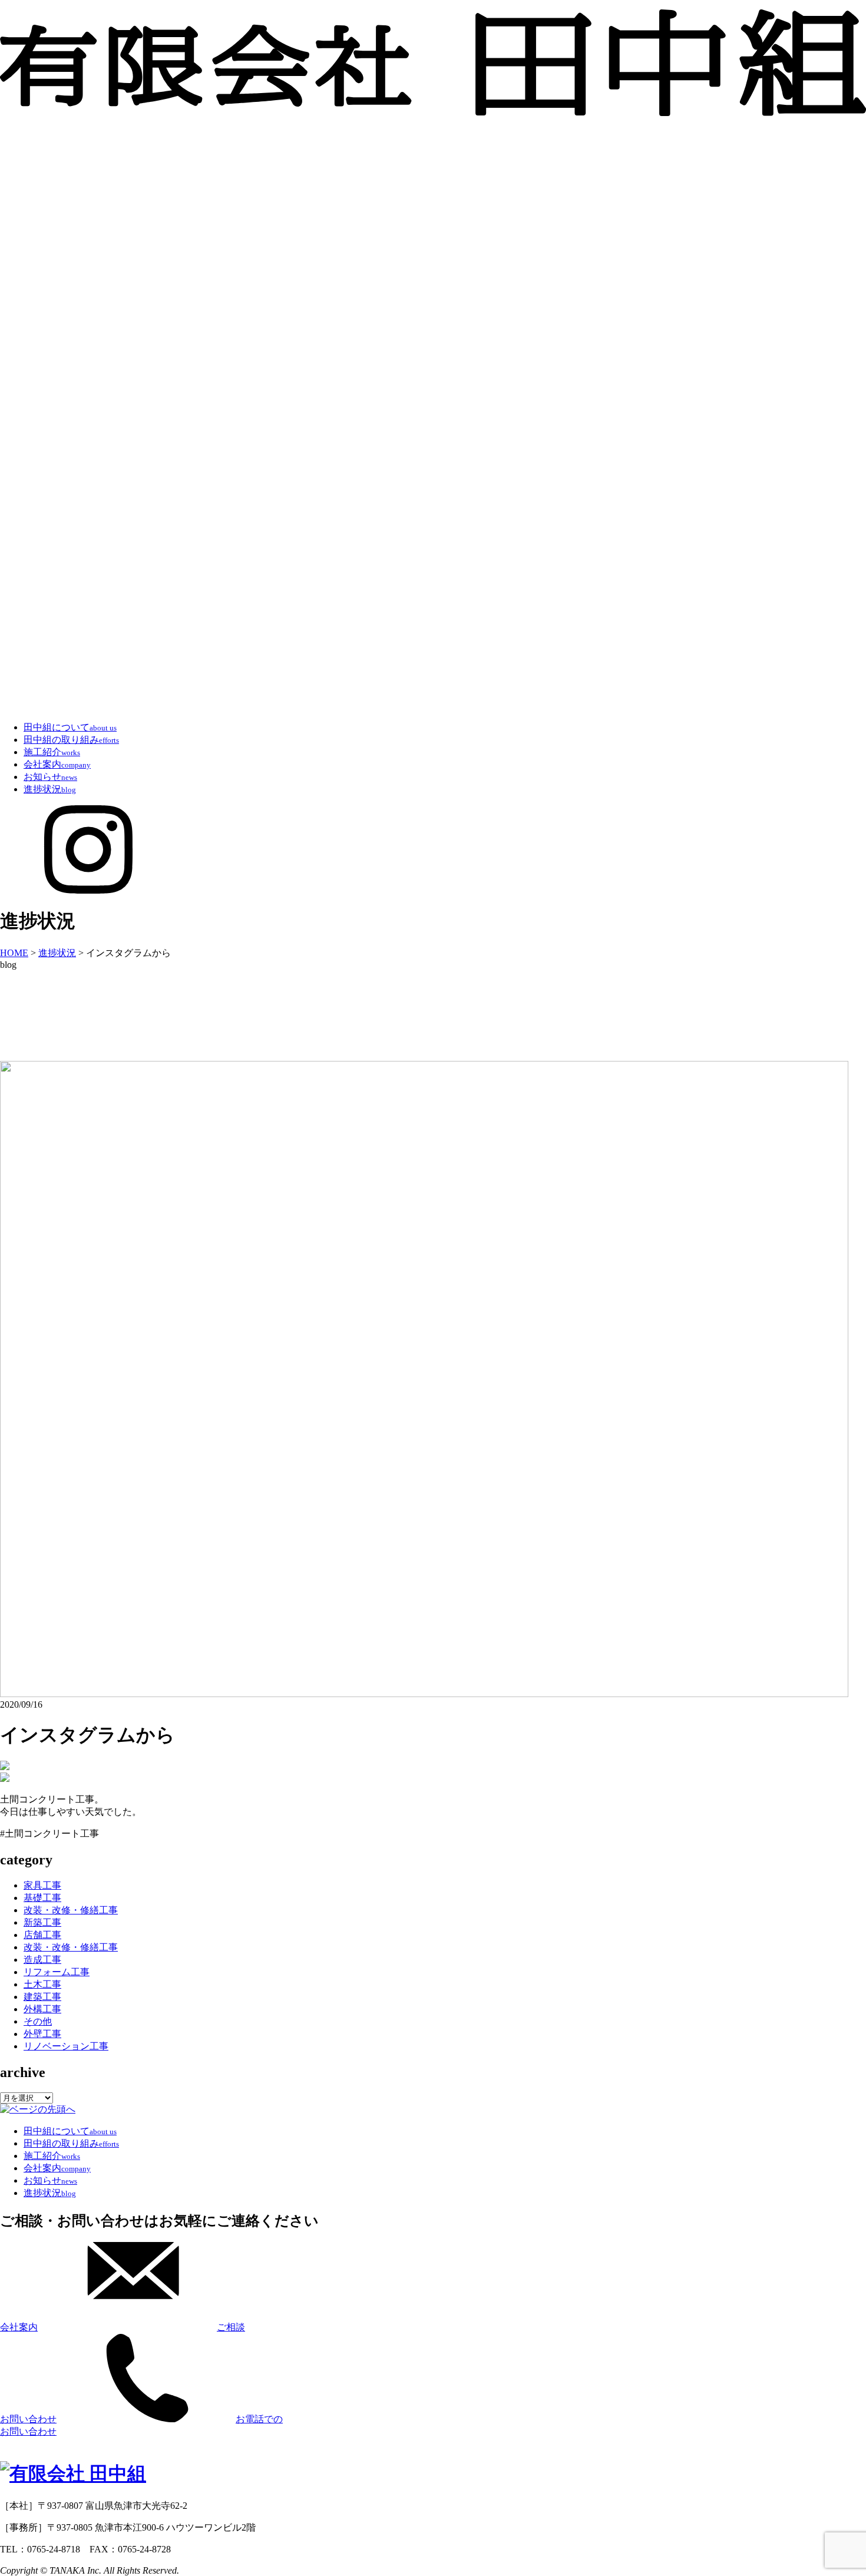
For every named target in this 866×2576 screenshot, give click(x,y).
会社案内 (57, 764)
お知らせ (50, 777)
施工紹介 (52, 752)
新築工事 (42, 1922)
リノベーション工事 (66, 2046)
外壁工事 (42, 2034)
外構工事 (42, 2009)
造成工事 (42, 1960)
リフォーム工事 (57, 1972)
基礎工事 (42, 1898)
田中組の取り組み (71, 740)
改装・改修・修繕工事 (71, 1910)
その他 (38, 2021)
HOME (14, 953)
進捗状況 (50, 789)
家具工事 (42, 1885)
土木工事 (42, 1984)
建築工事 (42, 1997)
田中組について (70, 727)
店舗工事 (42, 1935)
